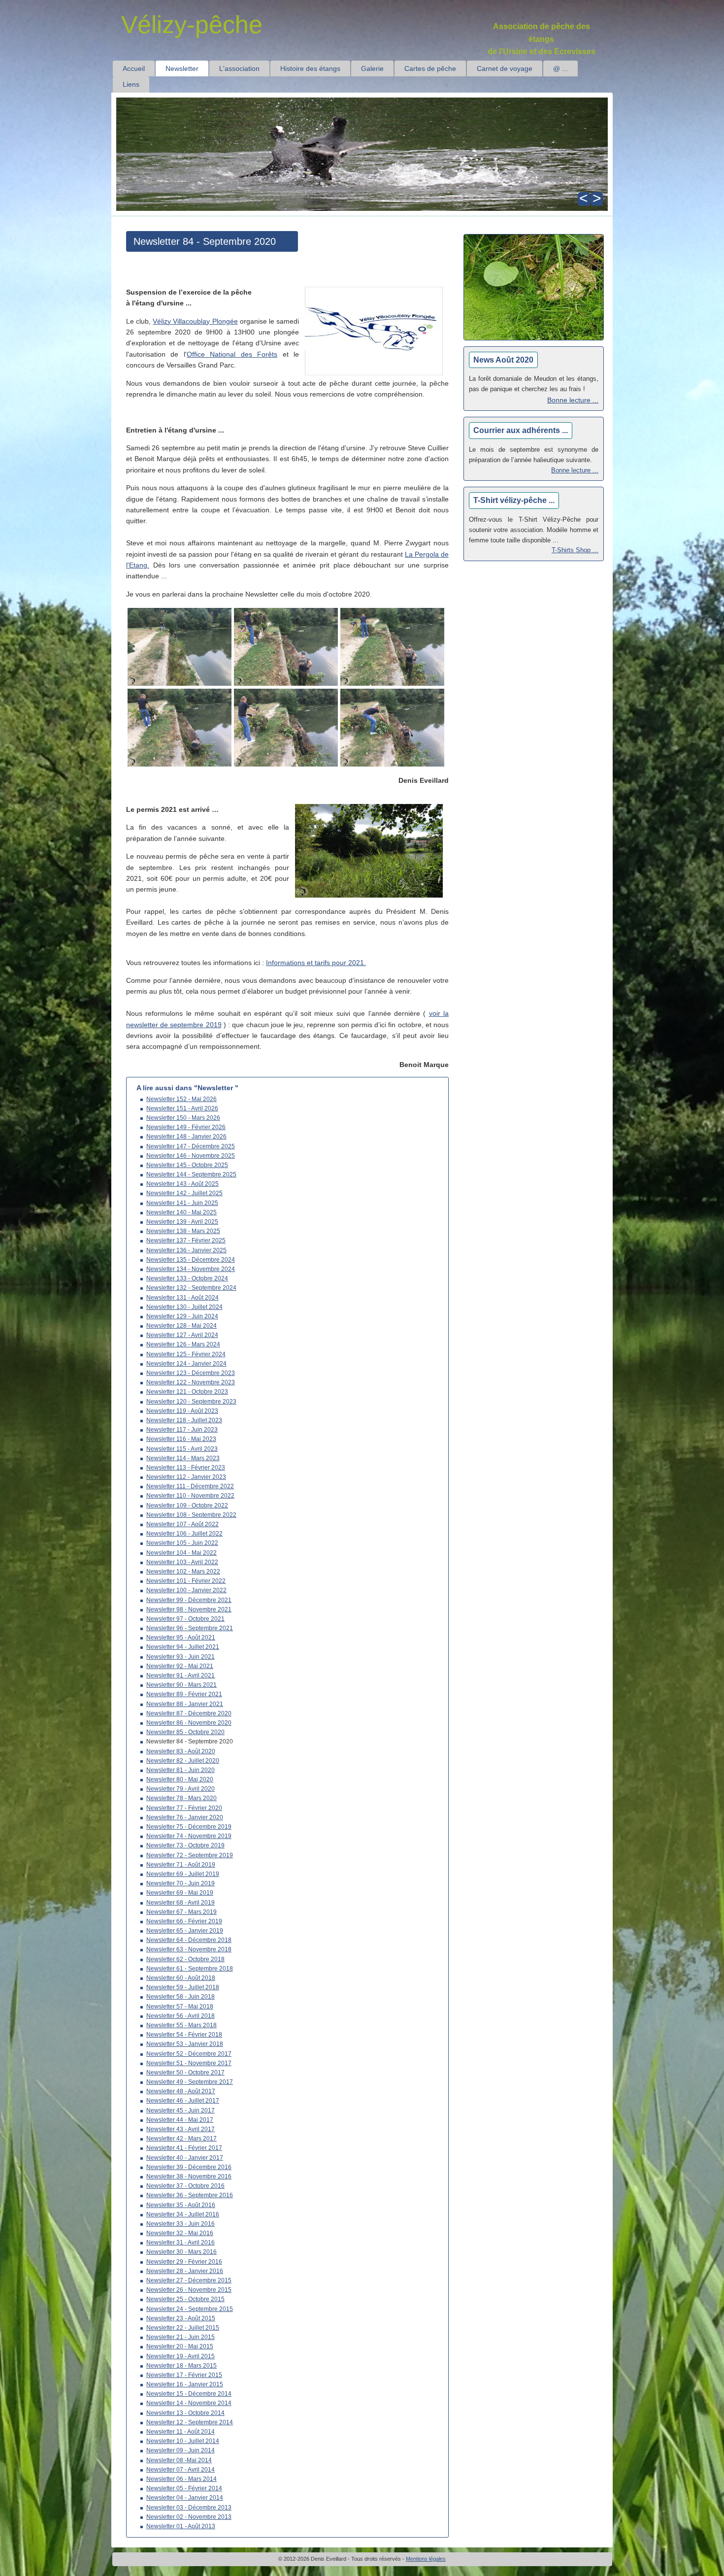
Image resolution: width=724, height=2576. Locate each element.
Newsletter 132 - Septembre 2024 (191, 1288)
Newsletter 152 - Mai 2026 (181, 1099)
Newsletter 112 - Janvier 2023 (186, 1477)
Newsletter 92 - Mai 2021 (180, 1666)
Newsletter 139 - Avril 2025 (182, 1222)
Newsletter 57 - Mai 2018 (180, 2007)
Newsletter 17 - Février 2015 (184, 2375)
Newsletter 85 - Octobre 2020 (185, 1732)
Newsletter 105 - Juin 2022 (182, 1543)
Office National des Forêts (232, 354)
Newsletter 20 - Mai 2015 (180, 2346)
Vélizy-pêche (192, 25)
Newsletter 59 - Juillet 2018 (183, 1987)
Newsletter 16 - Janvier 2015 (185, 2384)
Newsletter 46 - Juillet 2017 (183, 2101)
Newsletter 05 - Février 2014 (184, 2488)
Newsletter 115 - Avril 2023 (182, 1449)
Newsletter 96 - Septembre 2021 (190, 1628)
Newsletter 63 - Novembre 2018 (189, 1949)
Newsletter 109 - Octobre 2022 (187, 1505)
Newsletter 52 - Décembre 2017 (189, 2054)
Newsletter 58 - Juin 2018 (181, 1997)
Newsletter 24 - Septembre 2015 (190, 2309)
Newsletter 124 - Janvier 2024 (186, 1364)
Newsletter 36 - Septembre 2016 (190, 2195)
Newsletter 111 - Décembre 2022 (190, 1486)
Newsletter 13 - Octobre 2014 (185, 2413)
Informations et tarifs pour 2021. (316, 963)
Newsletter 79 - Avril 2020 (181, 1789)
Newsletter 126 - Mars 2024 (183, 1344)
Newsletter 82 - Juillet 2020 (183, 1761)
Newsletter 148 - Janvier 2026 (186, 1137)
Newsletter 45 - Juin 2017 (181, 2110)
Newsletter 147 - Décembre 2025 (191, 1146)
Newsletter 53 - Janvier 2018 (185, 2044)
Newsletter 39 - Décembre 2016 (189, 2167)
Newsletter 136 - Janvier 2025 (186, 1250)
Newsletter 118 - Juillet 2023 (184, 1420)
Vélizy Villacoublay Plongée (195, 321)
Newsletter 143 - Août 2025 (182, 1184)
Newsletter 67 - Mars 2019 (181, 1912)
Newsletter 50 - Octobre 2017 (185, 2073)
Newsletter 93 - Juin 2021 (181, 1657)
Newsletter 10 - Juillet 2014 (183, 2441)
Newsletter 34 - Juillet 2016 (183, 2214)
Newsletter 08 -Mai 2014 (179, 2460)
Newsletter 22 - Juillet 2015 (183, 2328)
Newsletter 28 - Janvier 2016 (185, 2271)
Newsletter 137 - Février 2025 (186, 1240)
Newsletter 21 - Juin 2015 (181, 2337)
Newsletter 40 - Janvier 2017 (185, 2158)
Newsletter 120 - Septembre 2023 (191, 1402)
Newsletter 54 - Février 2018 (184, 2035)
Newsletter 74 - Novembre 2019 (189, 1836)
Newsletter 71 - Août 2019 (181, 1865)
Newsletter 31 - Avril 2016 (181, 2242)
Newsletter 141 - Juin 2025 (182, 1203)
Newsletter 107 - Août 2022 (182, 1524)
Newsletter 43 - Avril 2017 (181, 2129)
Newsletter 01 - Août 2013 (181, 2526)
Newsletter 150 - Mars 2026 (183, 1118)
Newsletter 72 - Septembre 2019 (190, 1855)
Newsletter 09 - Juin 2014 (181, 2450)
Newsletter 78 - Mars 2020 (181, 1798)
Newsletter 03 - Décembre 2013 (189, 2508)
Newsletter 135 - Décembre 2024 (191, 1260)
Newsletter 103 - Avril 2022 (182, 1562)
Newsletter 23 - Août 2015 (181, 2318)
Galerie (372, 68)
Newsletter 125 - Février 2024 (186, 1354)
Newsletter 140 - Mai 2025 (181, 1212)
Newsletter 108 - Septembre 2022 (191, 1515)
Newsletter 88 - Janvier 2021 (185, 1704)
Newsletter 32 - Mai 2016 (180, 2233)
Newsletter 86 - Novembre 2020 (189, 1723)
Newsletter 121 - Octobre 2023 (187, 1392)
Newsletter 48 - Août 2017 (181, 2091)
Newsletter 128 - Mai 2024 (181, 1326)
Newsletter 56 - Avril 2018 (181, 2016)
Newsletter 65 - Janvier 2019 (185, 1931)
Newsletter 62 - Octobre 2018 (185, 1959)
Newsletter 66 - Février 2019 (184, 1921)
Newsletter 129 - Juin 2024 (182, 1316)
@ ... (560, 68)
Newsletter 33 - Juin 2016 (181, 2224)
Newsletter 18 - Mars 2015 (181, 2366)
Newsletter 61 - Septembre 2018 (190, 1969)
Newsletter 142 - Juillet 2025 (184, 1193)
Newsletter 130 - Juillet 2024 (184, 1307)
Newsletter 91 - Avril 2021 (181, 1675)
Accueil (134, 68)
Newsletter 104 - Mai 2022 (181, 1553)
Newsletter (182, 68)
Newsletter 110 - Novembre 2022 (190, 1496)
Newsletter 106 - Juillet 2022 (184, 1534)
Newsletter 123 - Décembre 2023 (191, 1373)
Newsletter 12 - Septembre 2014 (190, 2422)
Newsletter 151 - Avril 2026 (182, 1108)
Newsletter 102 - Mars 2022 (183, 1572)
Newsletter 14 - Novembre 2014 (189, 2403)
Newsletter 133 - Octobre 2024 (187, 1278)
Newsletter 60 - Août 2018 (181, 1978)
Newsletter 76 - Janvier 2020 (185, 1817)
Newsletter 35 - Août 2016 (181, 2205)
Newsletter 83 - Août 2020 (181, 1751)
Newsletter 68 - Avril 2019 (181, 1903)
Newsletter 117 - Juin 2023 (182, 1430)
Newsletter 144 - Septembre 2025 (191, 1174)
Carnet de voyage (505, 68)
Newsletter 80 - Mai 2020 (180, 1779)
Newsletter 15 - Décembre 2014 (189, 2394)
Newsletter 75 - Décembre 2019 (189, 1827)
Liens (131, 84)
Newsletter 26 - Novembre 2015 (189, 2290)
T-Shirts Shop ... (575, 550)
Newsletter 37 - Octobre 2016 (185, 2186)
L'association (239, 68)
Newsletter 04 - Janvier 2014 (185, 2498)
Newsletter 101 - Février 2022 (186, 1581)
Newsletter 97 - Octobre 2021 (185, 1619)
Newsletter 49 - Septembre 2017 (190, 2082)
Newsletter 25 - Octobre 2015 (185, 2299)
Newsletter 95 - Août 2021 (181, 1638)
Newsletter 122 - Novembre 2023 (191, 1382)
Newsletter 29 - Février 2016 (184, 2262)
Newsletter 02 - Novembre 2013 (189, 2517)
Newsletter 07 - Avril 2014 (181, 2470)
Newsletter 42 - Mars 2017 (181, 2139)
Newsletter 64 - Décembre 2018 (189, 1940)
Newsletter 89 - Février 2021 (184, 1694)
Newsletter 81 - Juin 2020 (181, 1770)
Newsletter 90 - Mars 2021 (181, 1685)
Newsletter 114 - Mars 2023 (183, 1458)
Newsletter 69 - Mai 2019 (180, 1893)
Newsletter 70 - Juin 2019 (181, 1883)
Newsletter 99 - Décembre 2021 (189, 1600)
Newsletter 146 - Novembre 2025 (191, 1156)
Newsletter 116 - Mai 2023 (181, 1439)
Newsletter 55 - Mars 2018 (181, 2025)
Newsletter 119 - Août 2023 (182, 1411)
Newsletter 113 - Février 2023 (186, 1468)
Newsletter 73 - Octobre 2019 (185, 1845)
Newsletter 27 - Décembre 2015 (189, 2280)
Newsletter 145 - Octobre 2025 (187, 1165)
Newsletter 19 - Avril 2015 (181, 2356)
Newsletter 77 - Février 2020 (184, 1808)
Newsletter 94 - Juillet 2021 (183, 1647)
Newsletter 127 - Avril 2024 (182, 1335)
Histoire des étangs (310, 68)
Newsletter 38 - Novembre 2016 (189, 2176)
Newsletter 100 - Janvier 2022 (186, 1590)
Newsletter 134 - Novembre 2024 (191, 1269)
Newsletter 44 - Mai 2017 (180, 2120)
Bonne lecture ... (573, 400)
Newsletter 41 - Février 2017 (184, 2148)
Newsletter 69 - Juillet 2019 (183, 1874)
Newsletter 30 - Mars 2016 (181, 2252)
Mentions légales (426, 2559)
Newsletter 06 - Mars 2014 (181, 2479)
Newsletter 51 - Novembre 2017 (189, 2063)
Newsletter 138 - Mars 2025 (183, 1231)
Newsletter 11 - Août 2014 (181, 2432)
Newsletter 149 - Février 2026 (186, 1127)
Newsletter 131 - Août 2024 (182, 1298)
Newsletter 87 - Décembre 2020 (189, 1713)
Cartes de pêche (430, 68)
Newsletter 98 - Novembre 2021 (189, 1609)
